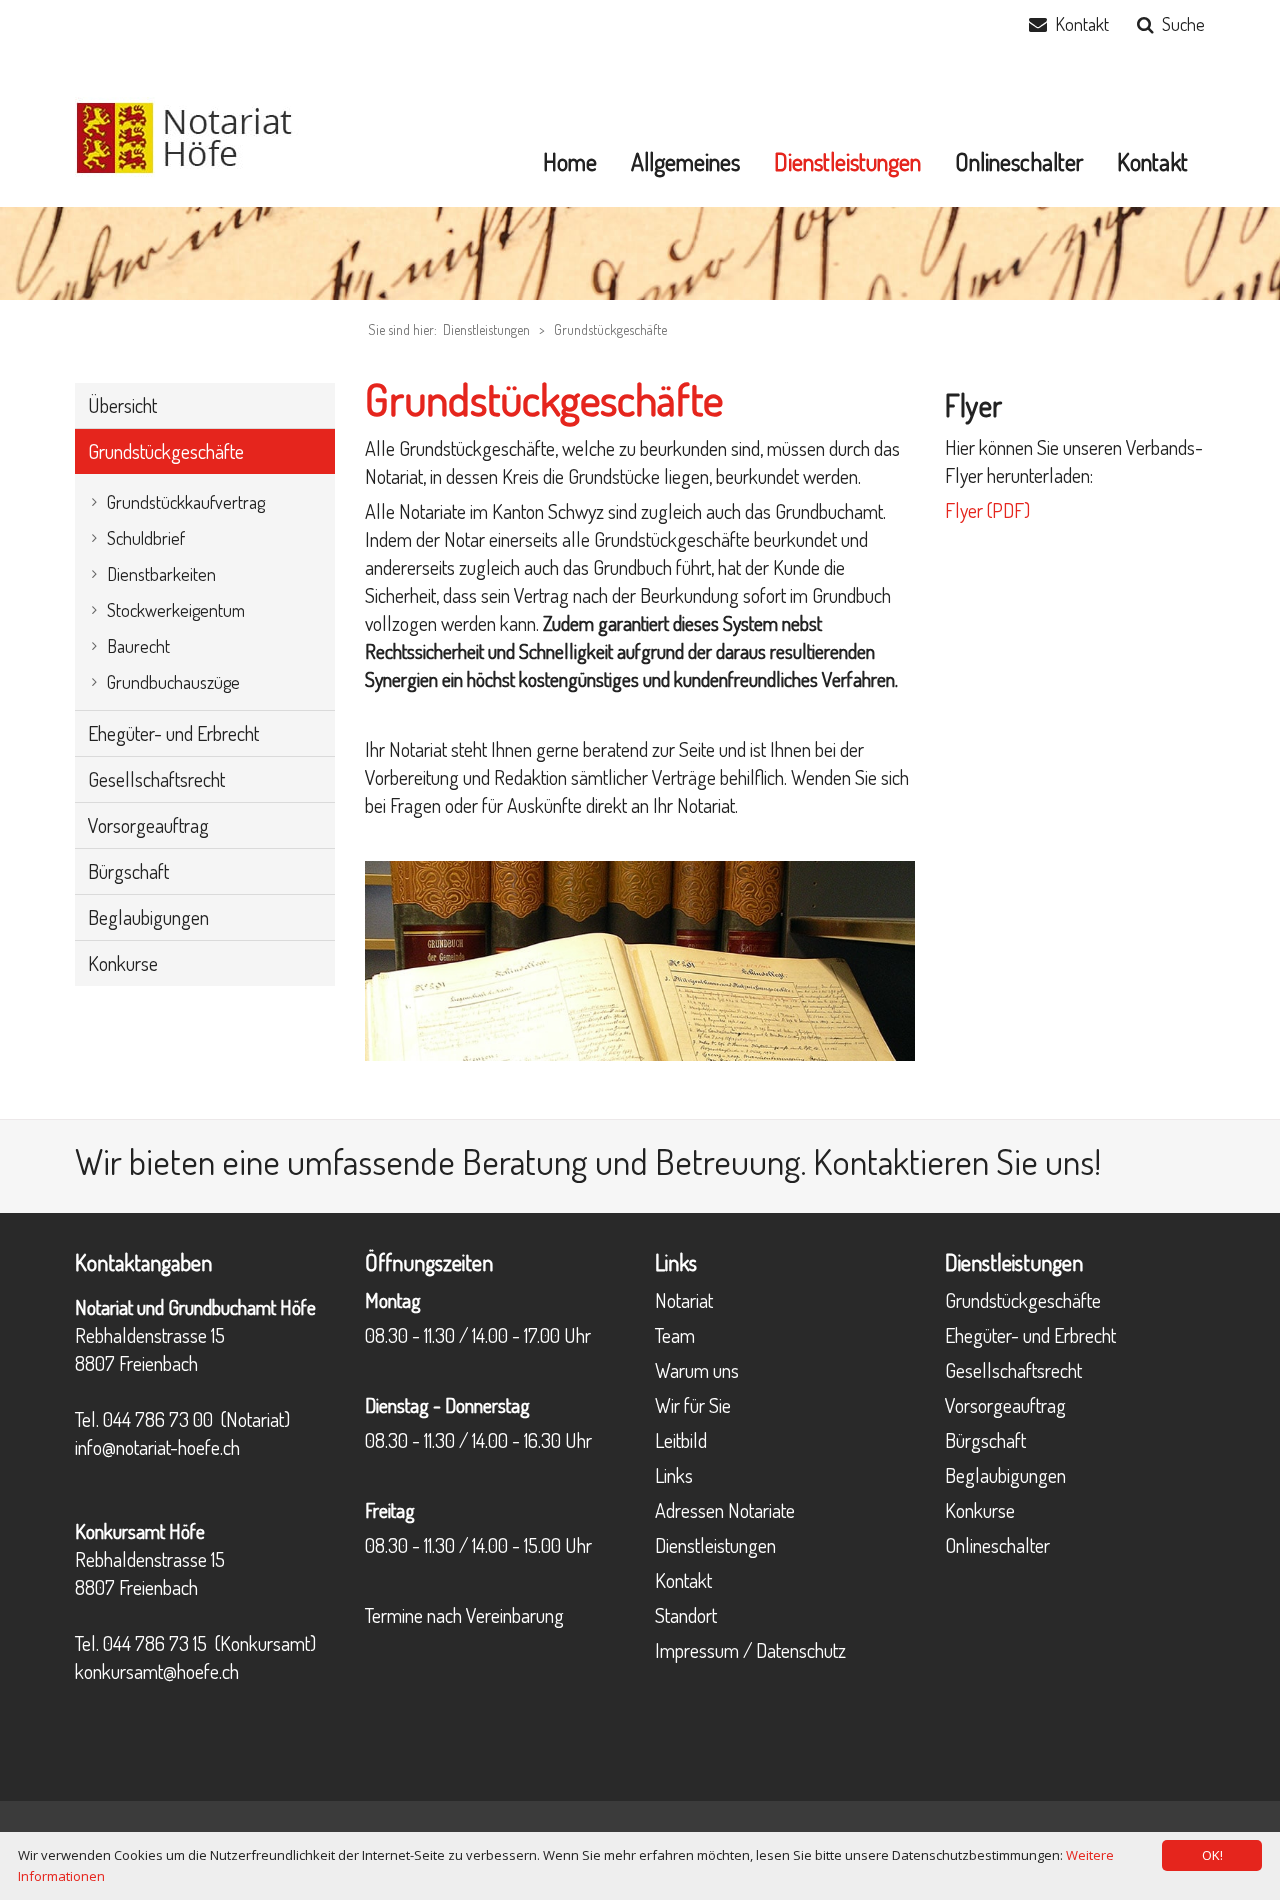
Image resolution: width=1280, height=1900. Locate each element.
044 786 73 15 (155, 1643)
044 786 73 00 (158, 1419)
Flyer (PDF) (987, 510)
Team (675, 1335)
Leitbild (681, 1440)
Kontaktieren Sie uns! (957, 1161)
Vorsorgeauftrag (1005, 1405)
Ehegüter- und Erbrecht (1030, 1335)
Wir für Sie (693, 1405)
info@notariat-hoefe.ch (157, 1447)
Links (674, 1475)
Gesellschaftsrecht (1013, 1370)
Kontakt (1082, 24)
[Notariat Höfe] (197, 135)
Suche (1183, 24)
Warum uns (697, 1370)
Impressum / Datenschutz (750, 1650)
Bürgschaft (985, 1440)
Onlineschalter (997, 1545)
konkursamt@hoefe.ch (157, 1671)
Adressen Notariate (725, 1510)
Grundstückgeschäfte (610, 329)
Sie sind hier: (402, 329)
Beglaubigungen (1005, 1475)
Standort (686, 1615)
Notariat (684, 1300)
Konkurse (980, 1510)
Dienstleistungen (715, 1545)
